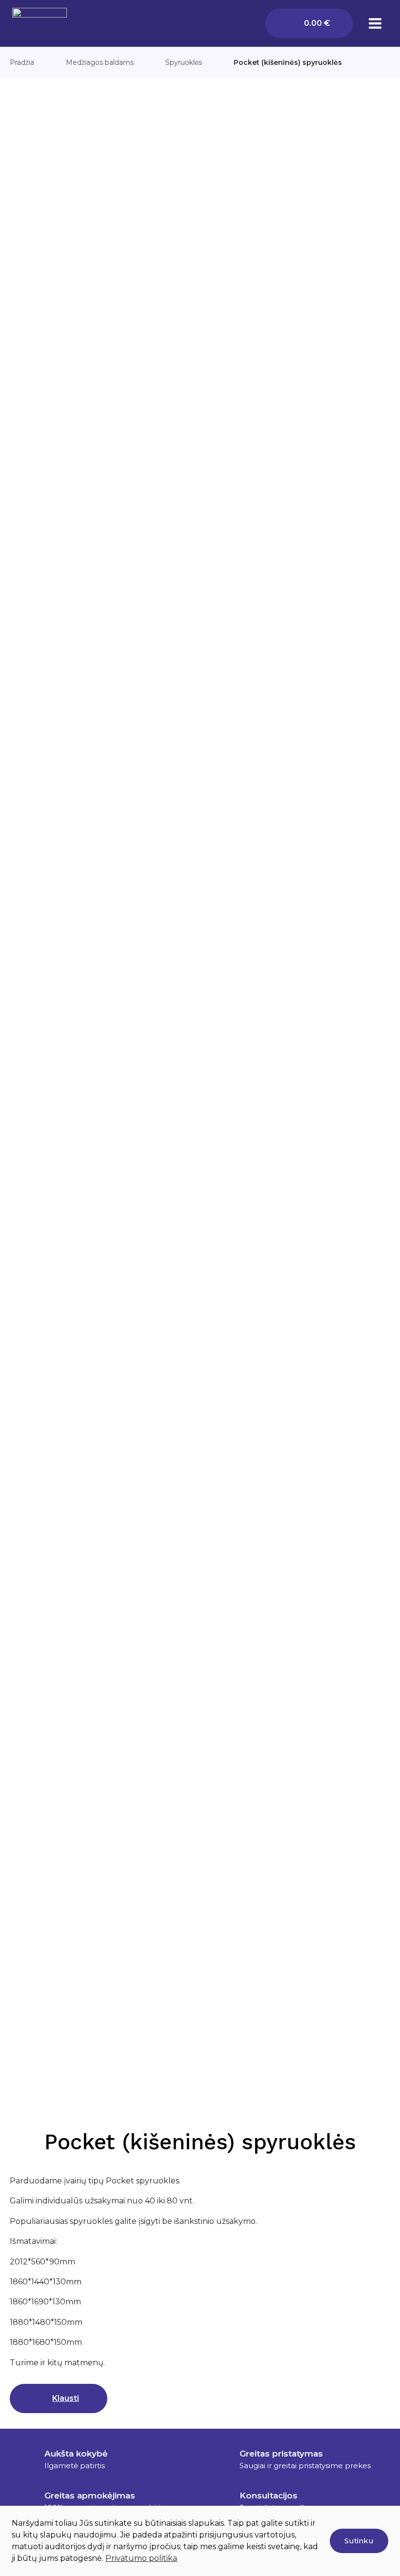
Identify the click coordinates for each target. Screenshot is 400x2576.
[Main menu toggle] (375, 23)
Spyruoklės (184, 62)
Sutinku (359, 2541)
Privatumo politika (141, 2558)
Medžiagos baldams (100, 62)
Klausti (66, 2398)
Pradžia (22, 62)
